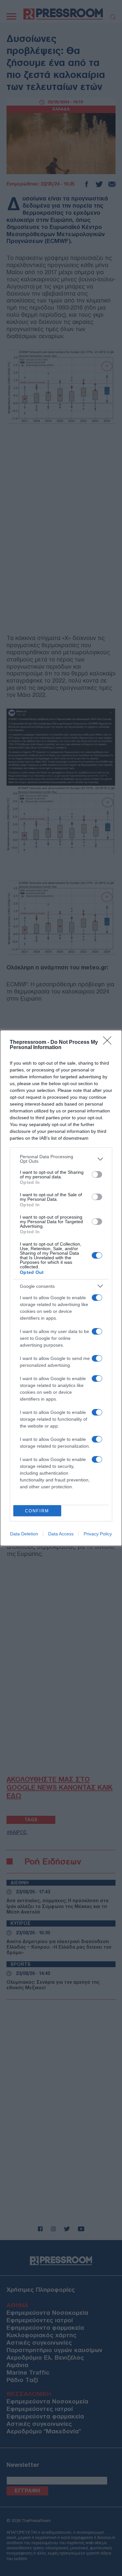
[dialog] (61, 1288)
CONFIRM (37, 1511)
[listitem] (61, 1159)
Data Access (61, 1534)
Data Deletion (24, 1534)
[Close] (109, 1043)
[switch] (97, 1174)
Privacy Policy (98, 1534)
